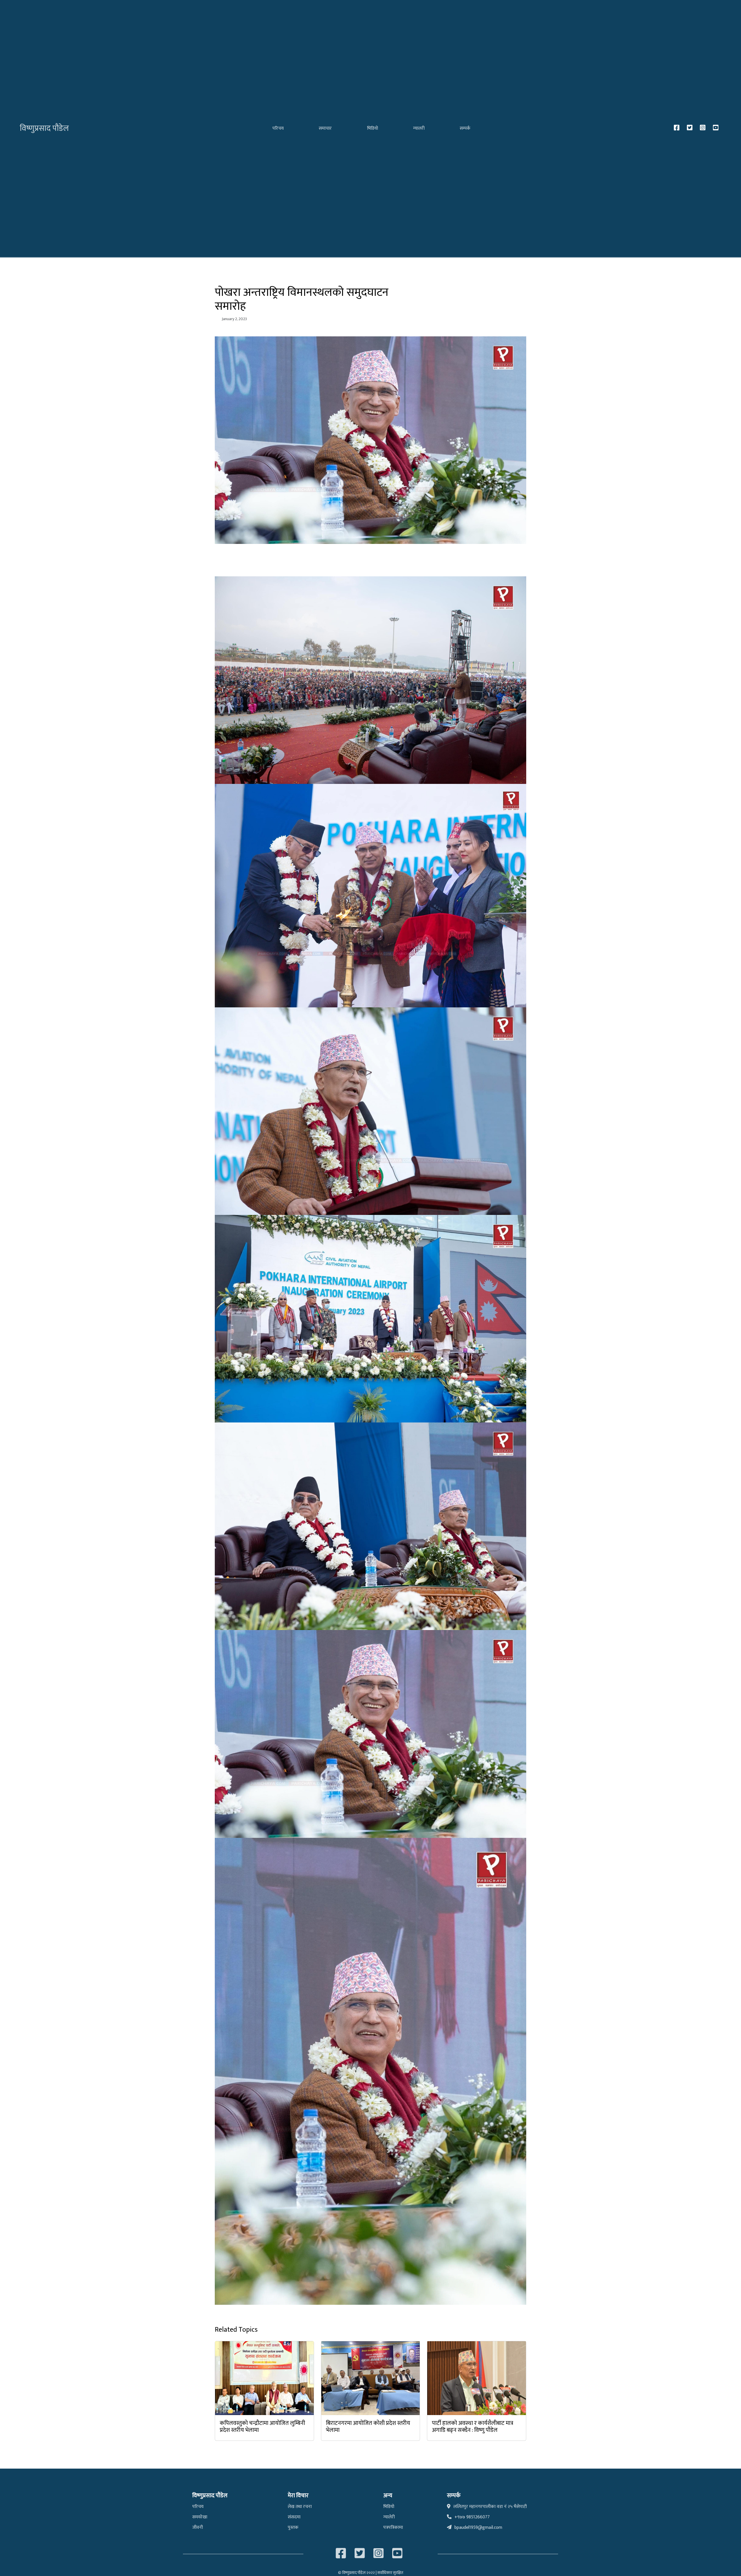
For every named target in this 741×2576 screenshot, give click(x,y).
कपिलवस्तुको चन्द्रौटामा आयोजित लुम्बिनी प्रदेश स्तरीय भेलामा (262, 2427)
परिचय (278, 128)
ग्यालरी (419, 128)
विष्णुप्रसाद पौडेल (44, 128)
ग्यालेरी (389, 2517)
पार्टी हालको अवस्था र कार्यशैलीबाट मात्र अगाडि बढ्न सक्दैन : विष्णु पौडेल (473, 2427)
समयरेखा (200, 2517)
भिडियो (373, 128)
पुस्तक (293, 2528)
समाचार (325, 128)
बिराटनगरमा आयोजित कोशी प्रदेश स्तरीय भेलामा (368, 2427)
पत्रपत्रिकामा (393, 2528)
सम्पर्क (465, 128)
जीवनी (198, 2528)
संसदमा (294, 2517)
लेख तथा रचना (300, 2507)
